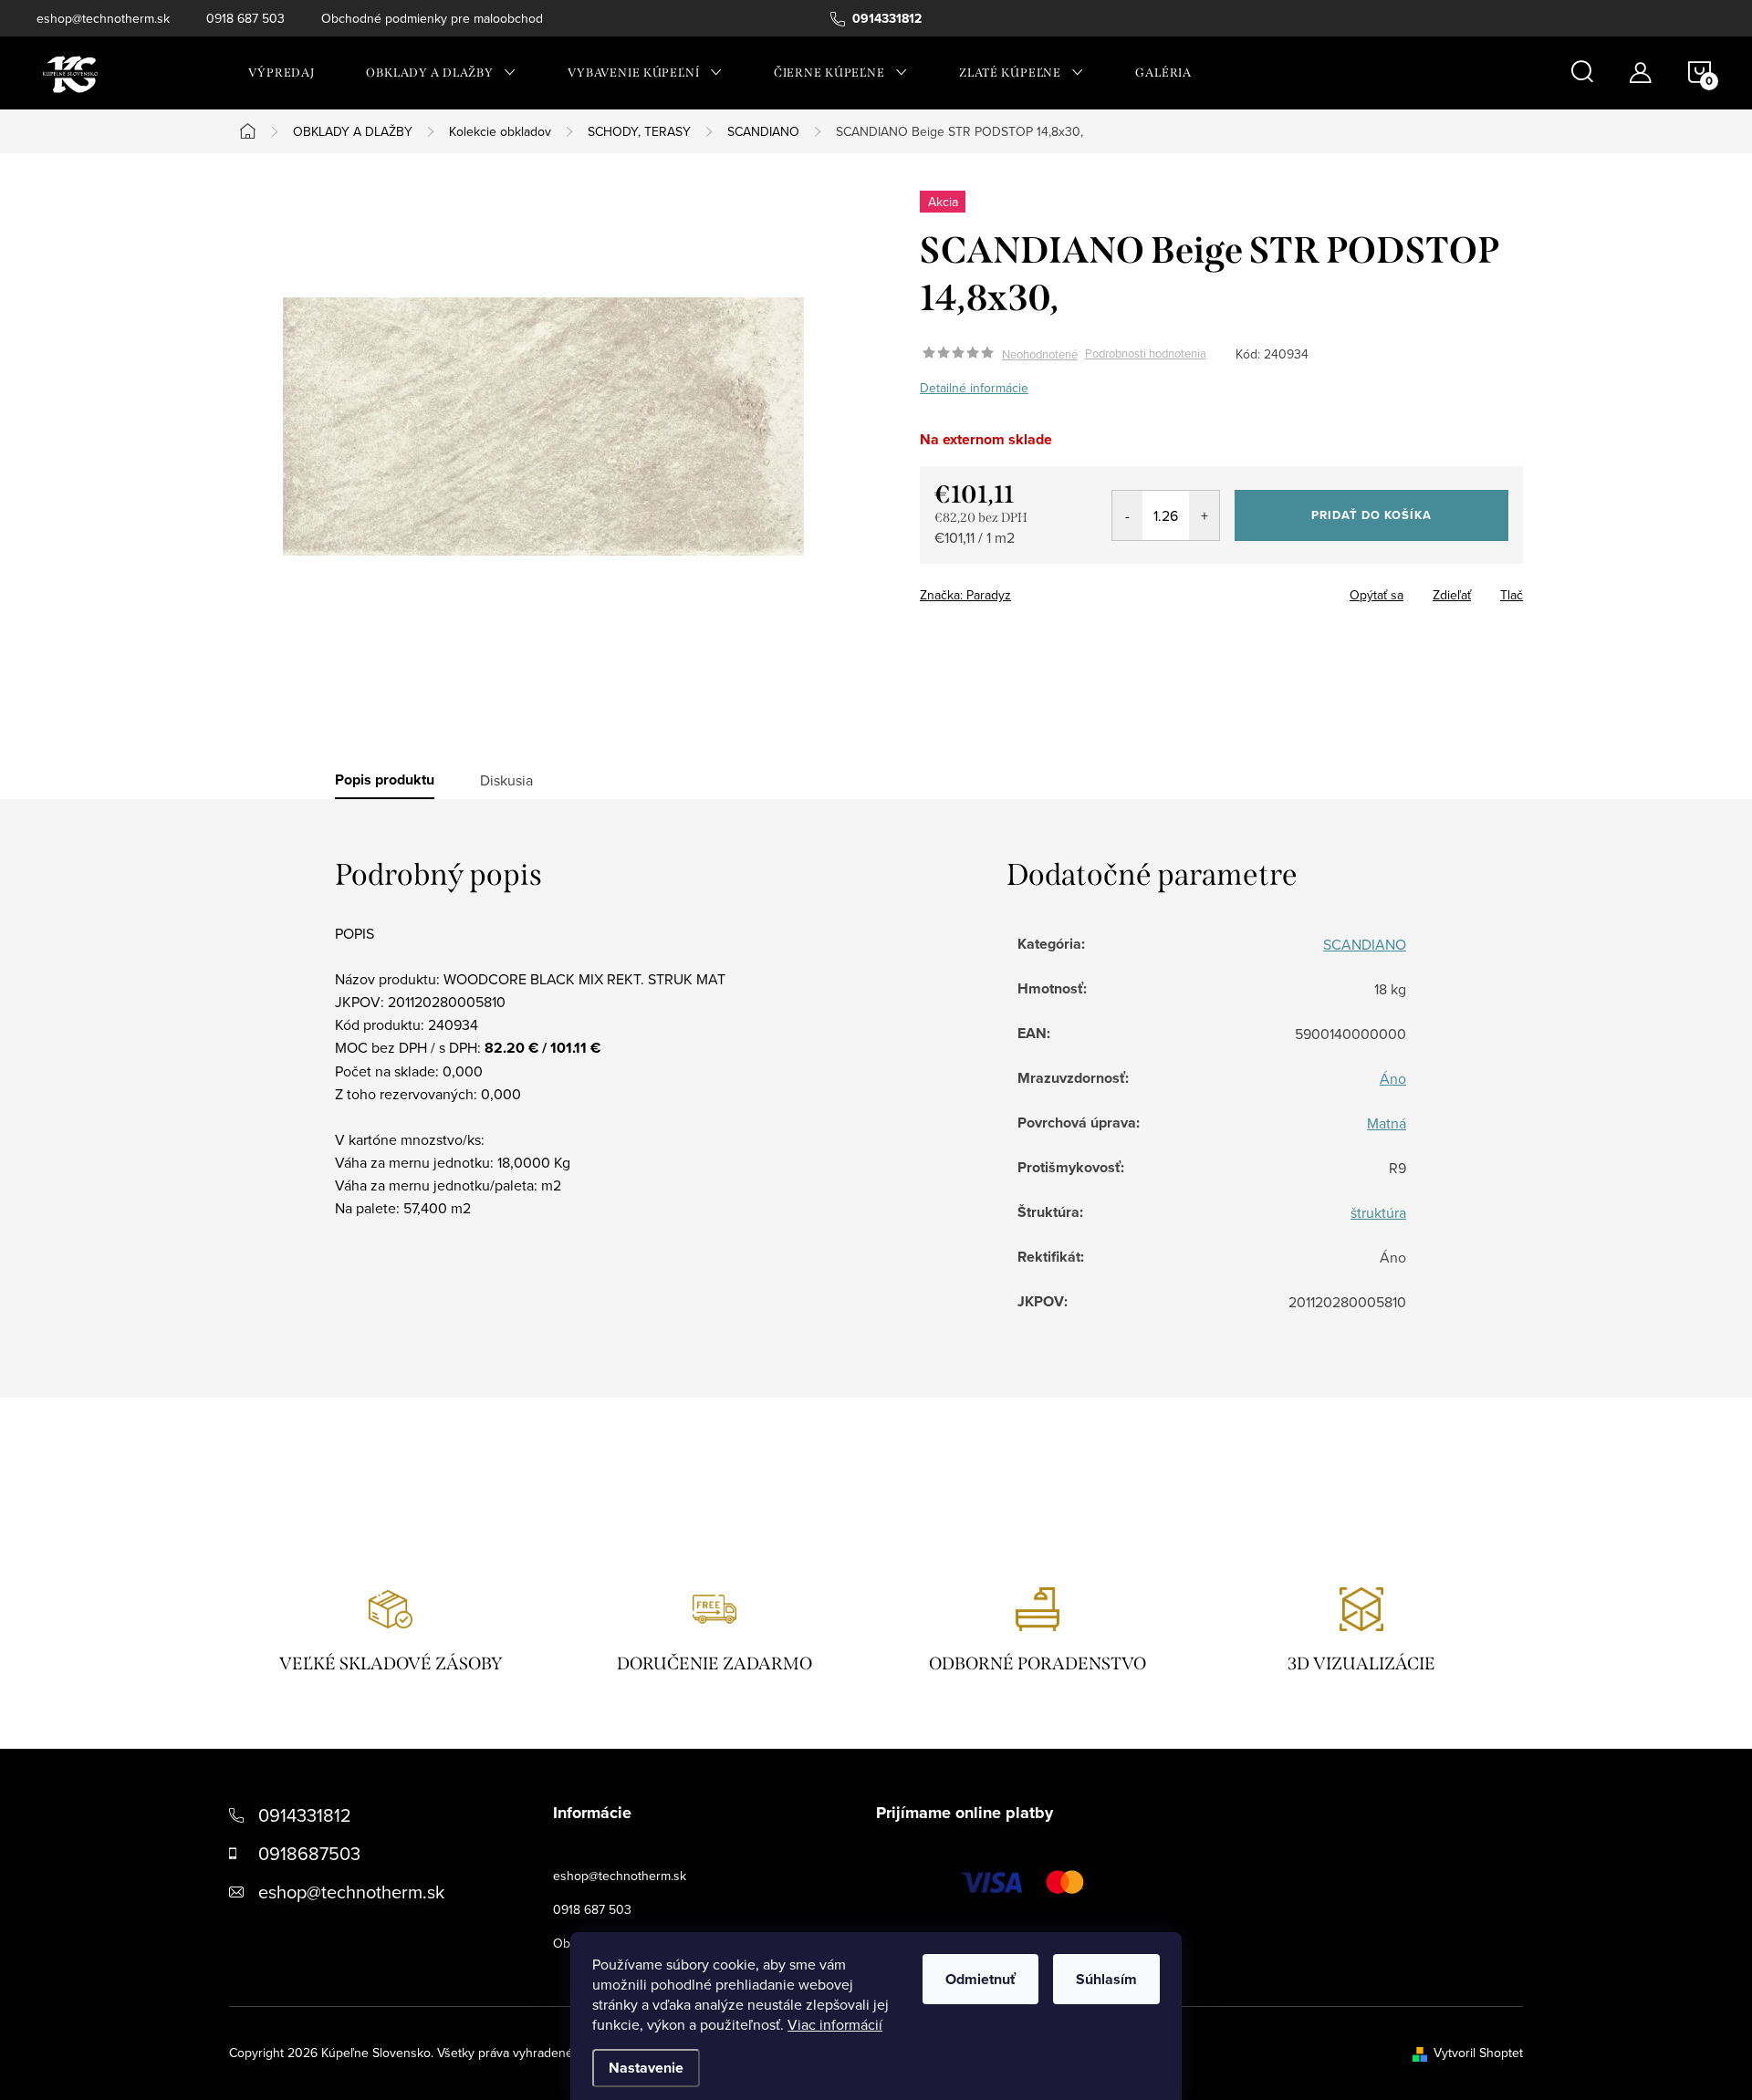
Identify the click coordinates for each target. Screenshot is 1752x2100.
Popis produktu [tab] (385, 780)
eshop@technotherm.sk (103, 18)
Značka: (965, 595)
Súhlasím (1106, 1979)
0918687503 (309, 1853)
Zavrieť (1048, 589)
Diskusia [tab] (506, 780)
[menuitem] (282, 73)
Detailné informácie (974, 388)
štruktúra (1378, 1212)
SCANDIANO (1365, 944)
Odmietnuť (980, 1979)
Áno (1393, 1078)
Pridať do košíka (1371, 515)
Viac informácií (835, 2024)
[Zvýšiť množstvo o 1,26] (1204, 515)
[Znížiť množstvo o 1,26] (1127, 515)
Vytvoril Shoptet (1478, 2053)
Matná (1387, 1123)
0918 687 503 (245, 18)
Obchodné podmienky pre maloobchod (432, 18)
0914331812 (305, 1815)
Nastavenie (646, 2068)
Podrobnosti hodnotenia (1146, 354)
